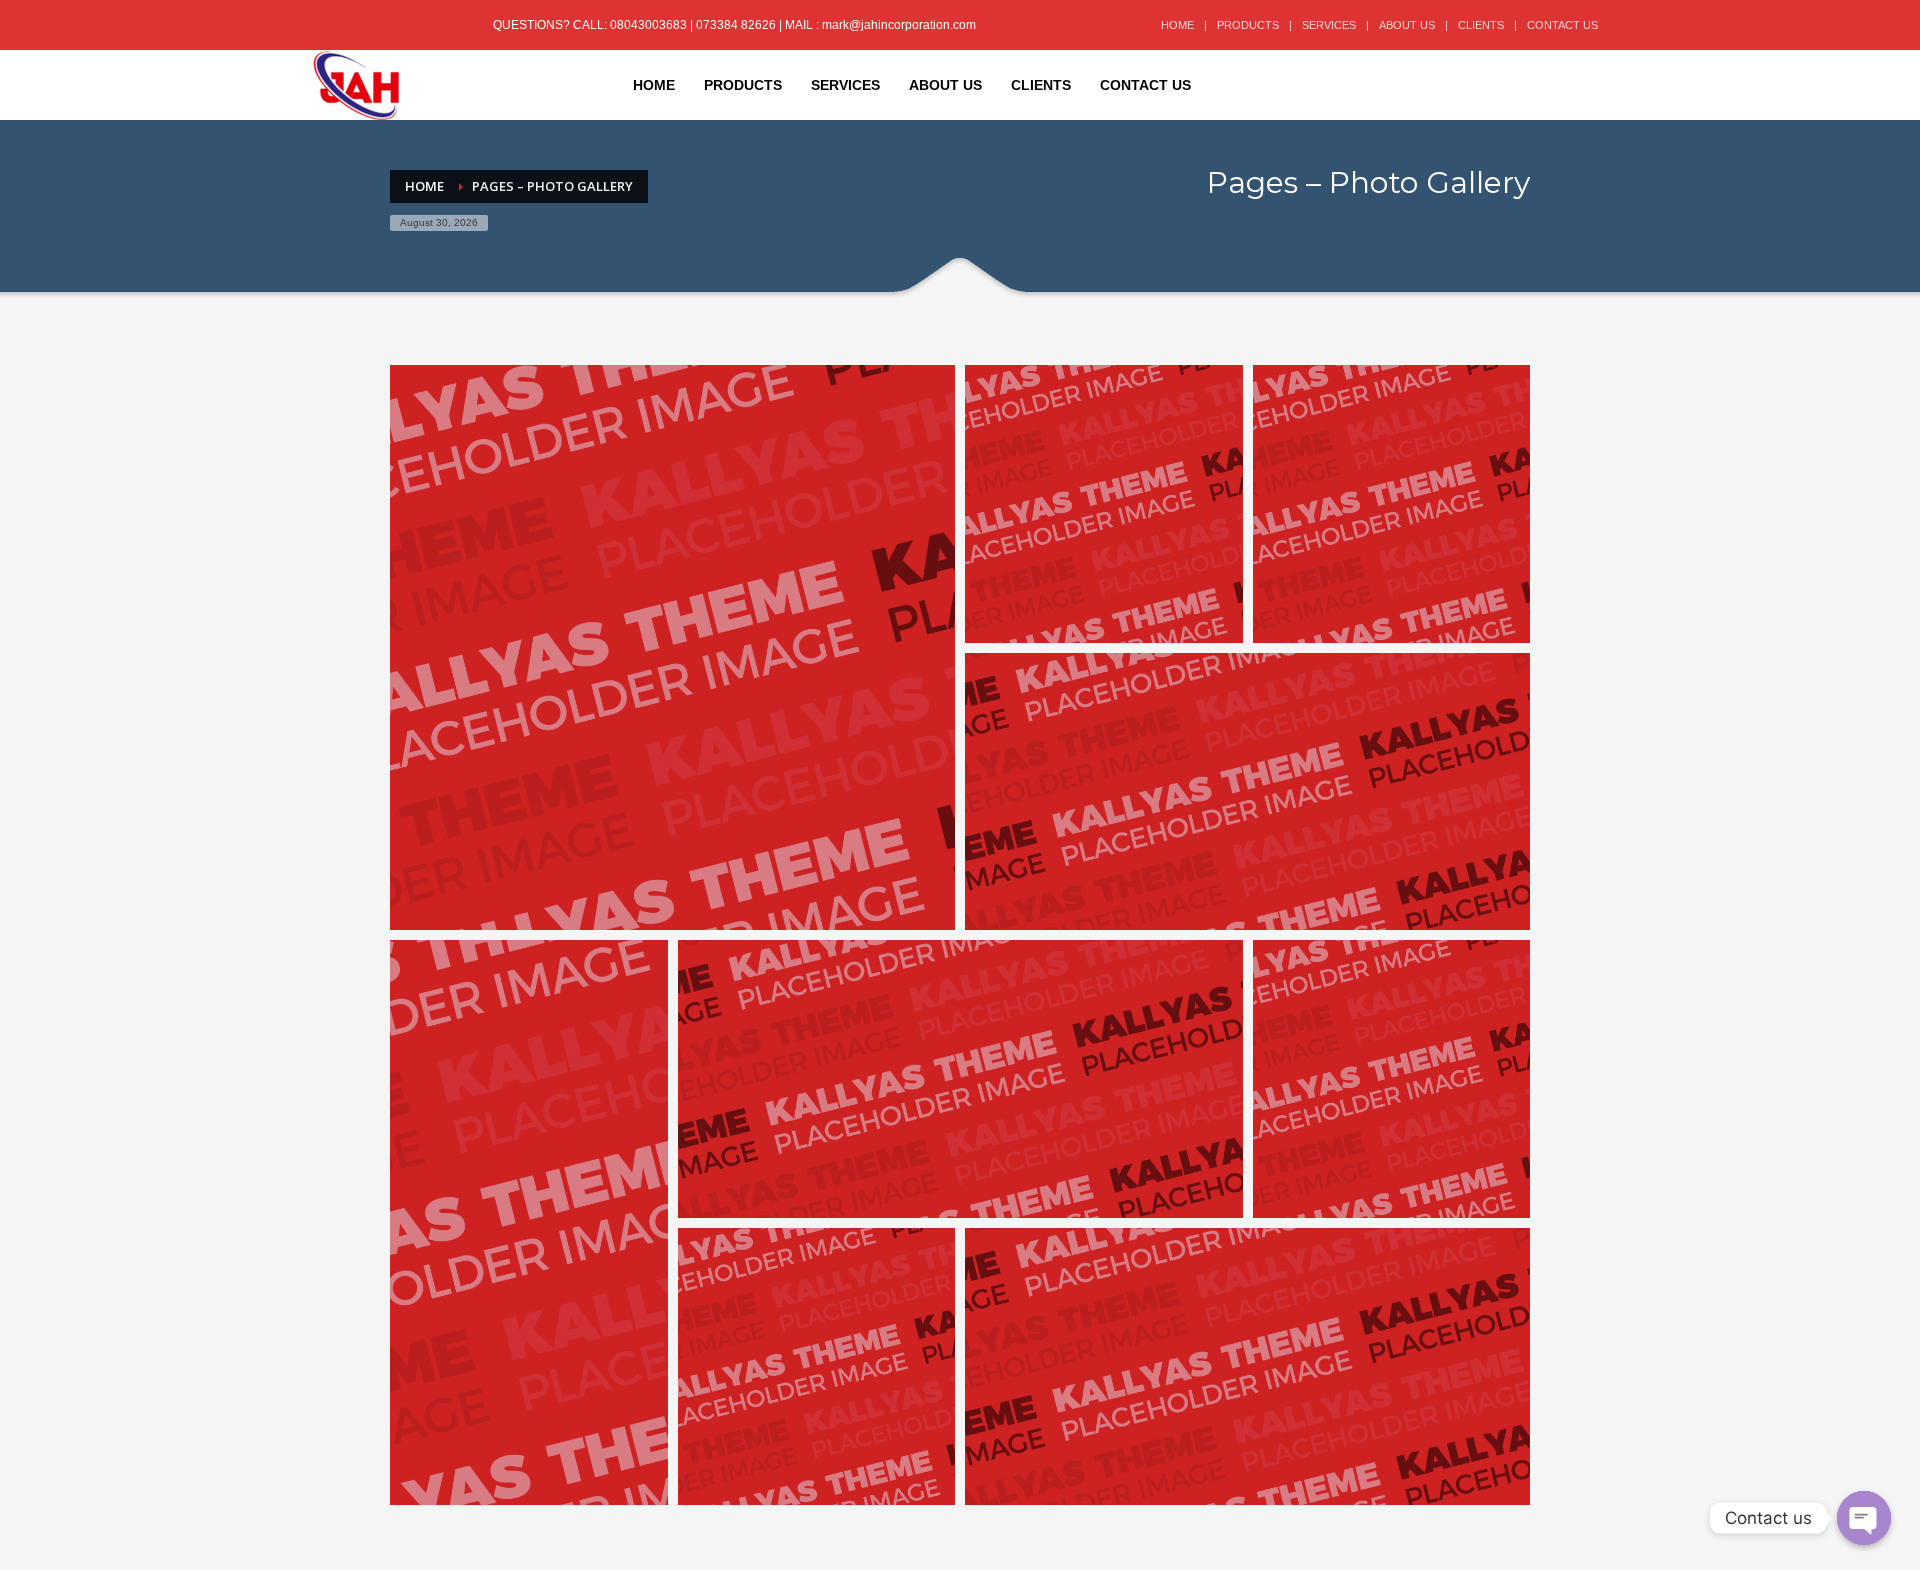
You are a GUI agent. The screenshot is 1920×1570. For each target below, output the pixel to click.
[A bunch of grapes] (1247, 792)
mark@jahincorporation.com (899, 25)
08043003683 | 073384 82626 (694, 25)
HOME (1177, 25)
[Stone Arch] (1392, 504)
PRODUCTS (1248, 25)
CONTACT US (1562, 25)
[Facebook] (328, 25)
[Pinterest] (388, 25)
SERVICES (1329, 25)
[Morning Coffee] (1104, 504)
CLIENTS (1481, 25)
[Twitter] (358, 25)
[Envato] (418, 25)
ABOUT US (1407, 25)
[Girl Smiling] (672, 647)
